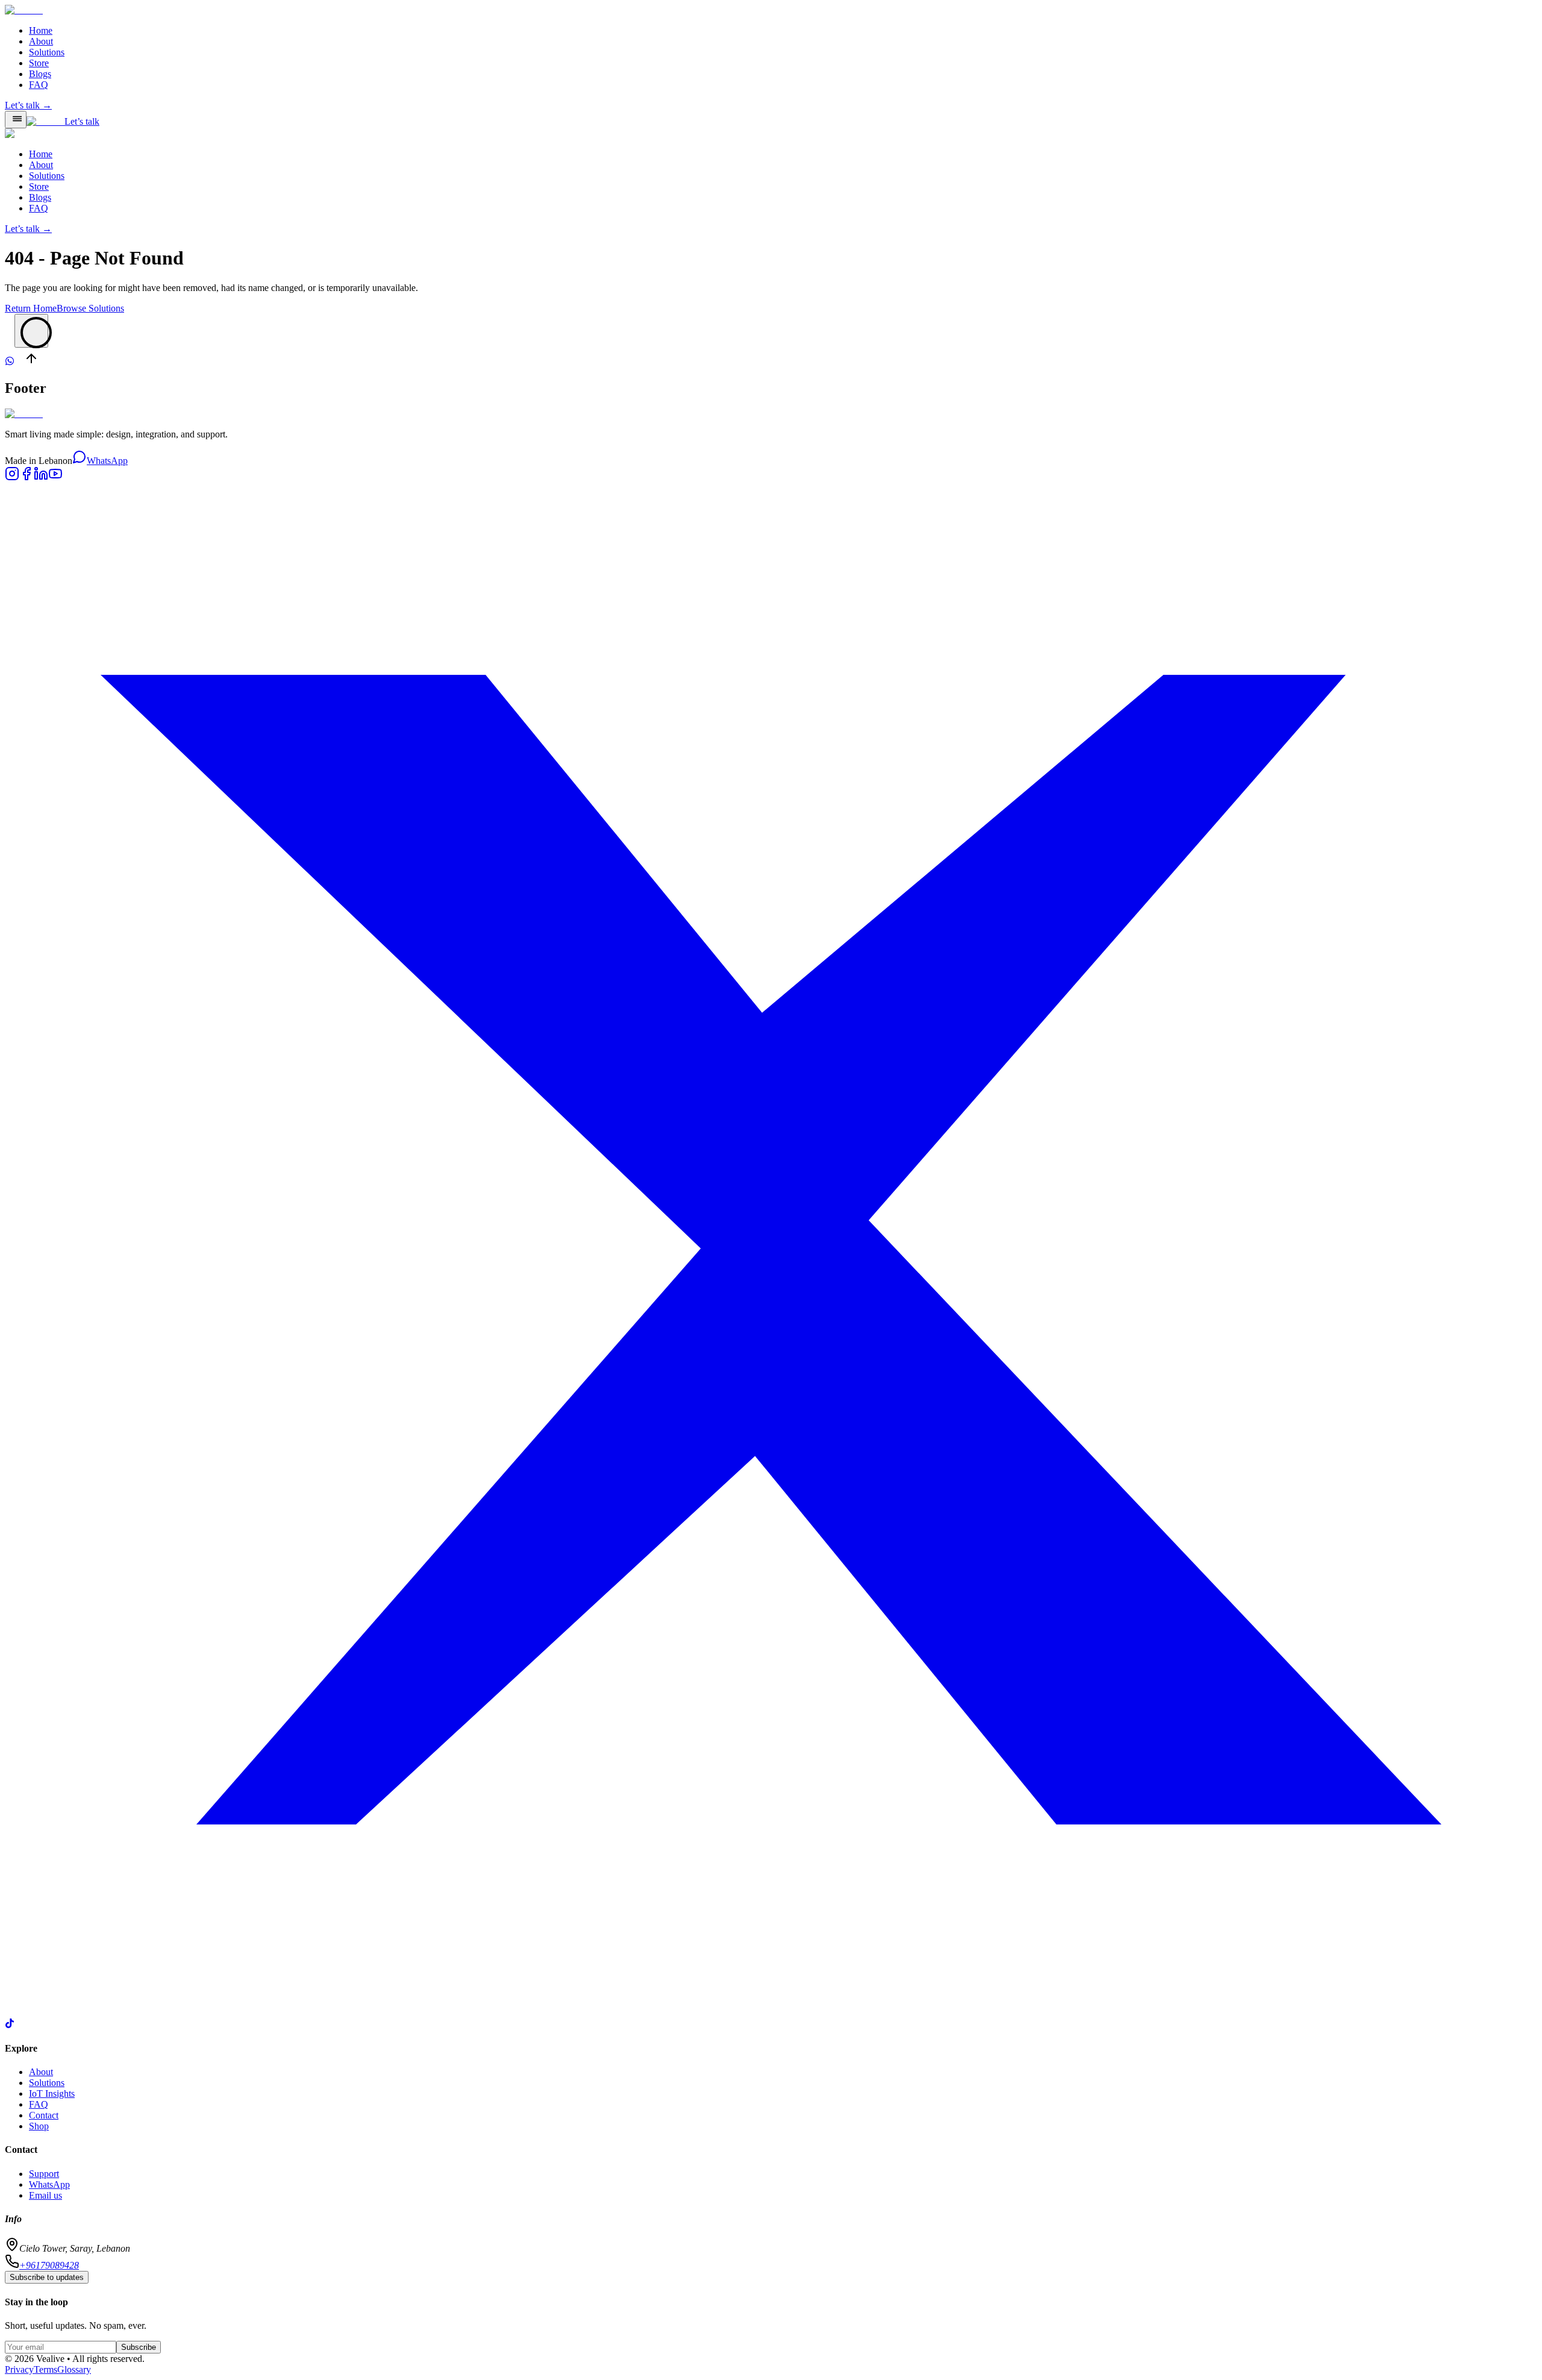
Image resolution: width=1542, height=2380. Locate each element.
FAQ (39, 85)
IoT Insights (52, 2093)
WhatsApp (107, 461)
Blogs (40, 74)
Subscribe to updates (47, 2277)
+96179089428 (49, 2265)
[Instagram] (12, 478)
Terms (45, 2369)
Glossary (74, 2369)
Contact (44, 2115)
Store (39, 63)
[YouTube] (55, 478)
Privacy (19, 2369)
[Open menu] (16, 120)
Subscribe (139, 2347)
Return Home (31, 308)
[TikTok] (10, 2025)
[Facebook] (27, 478)
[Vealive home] (24, 10)
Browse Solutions (90, 308)
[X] (771, 2013)
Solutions (47, 52)
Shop (39, 2126)
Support (44, 2174)
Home (41, 30)
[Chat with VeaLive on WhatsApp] (10, 362)
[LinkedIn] (41, 478)
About (41, 41)
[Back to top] (31, 331)
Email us (45, 2195)
